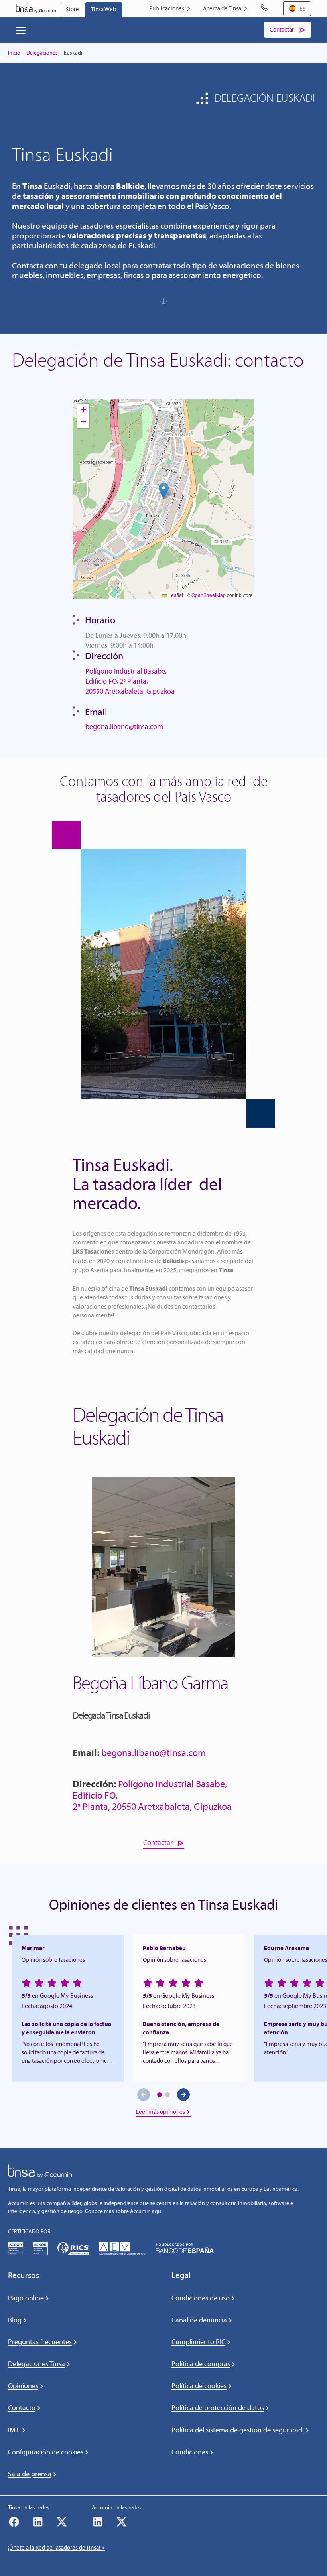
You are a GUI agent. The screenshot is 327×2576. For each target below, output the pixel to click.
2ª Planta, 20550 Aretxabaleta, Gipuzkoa (152, 1806)
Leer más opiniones (161, 2112)
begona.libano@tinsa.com (124, 727)
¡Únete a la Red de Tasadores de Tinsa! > (56, 2548)
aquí (157, 2211)
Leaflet (175, 595)
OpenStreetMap (209, 595)
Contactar (158, 1843)
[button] (164, 491)
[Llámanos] (266, 9)
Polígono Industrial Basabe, (126, 671)
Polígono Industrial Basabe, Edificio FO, (150, 1790)
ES (303, 9)
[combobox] (297, 9)
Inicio (14, 53)
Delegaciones (42, 53)
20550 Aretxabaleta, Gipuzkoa (130, 691)
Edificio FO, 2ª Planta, (117, 681)
